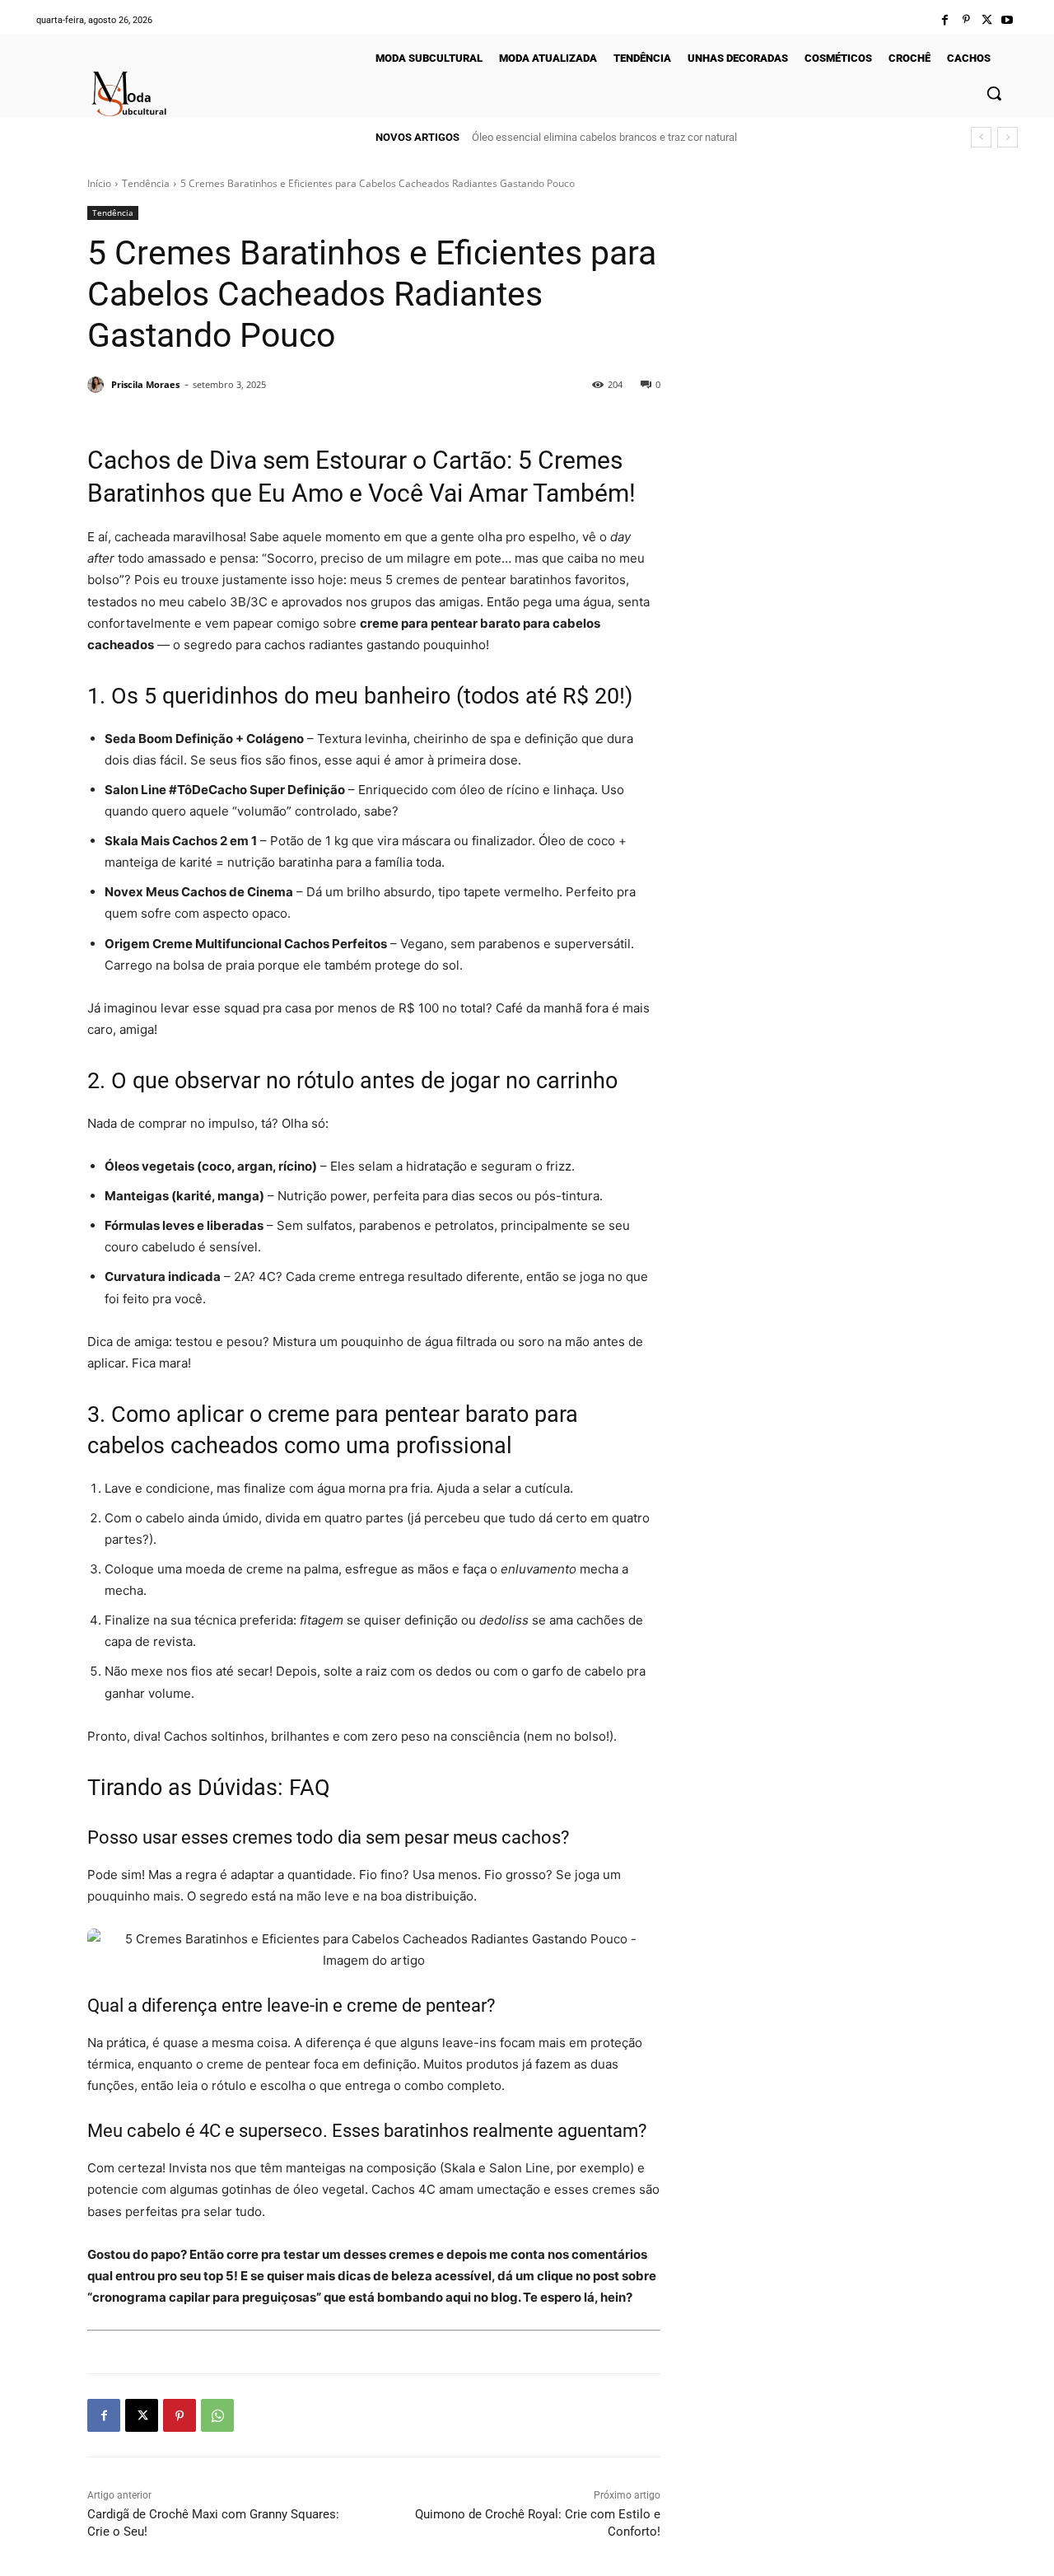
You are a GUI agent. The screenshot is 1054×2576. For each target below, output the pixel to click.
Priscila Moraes (145, 384)
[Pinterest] (965, 20)
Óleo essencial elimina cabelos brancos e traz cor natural (604, 137)
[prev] (981, 137)
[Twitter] (987, 20)
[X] (142, 2415)
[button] (994, 93)
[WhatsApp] (217, 2415)
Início (99, 183)
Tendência (146, 183)
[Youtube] (1007, 20)
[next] (1007, 137)
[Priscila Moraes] (98, 385)
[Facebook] (945, 20)
